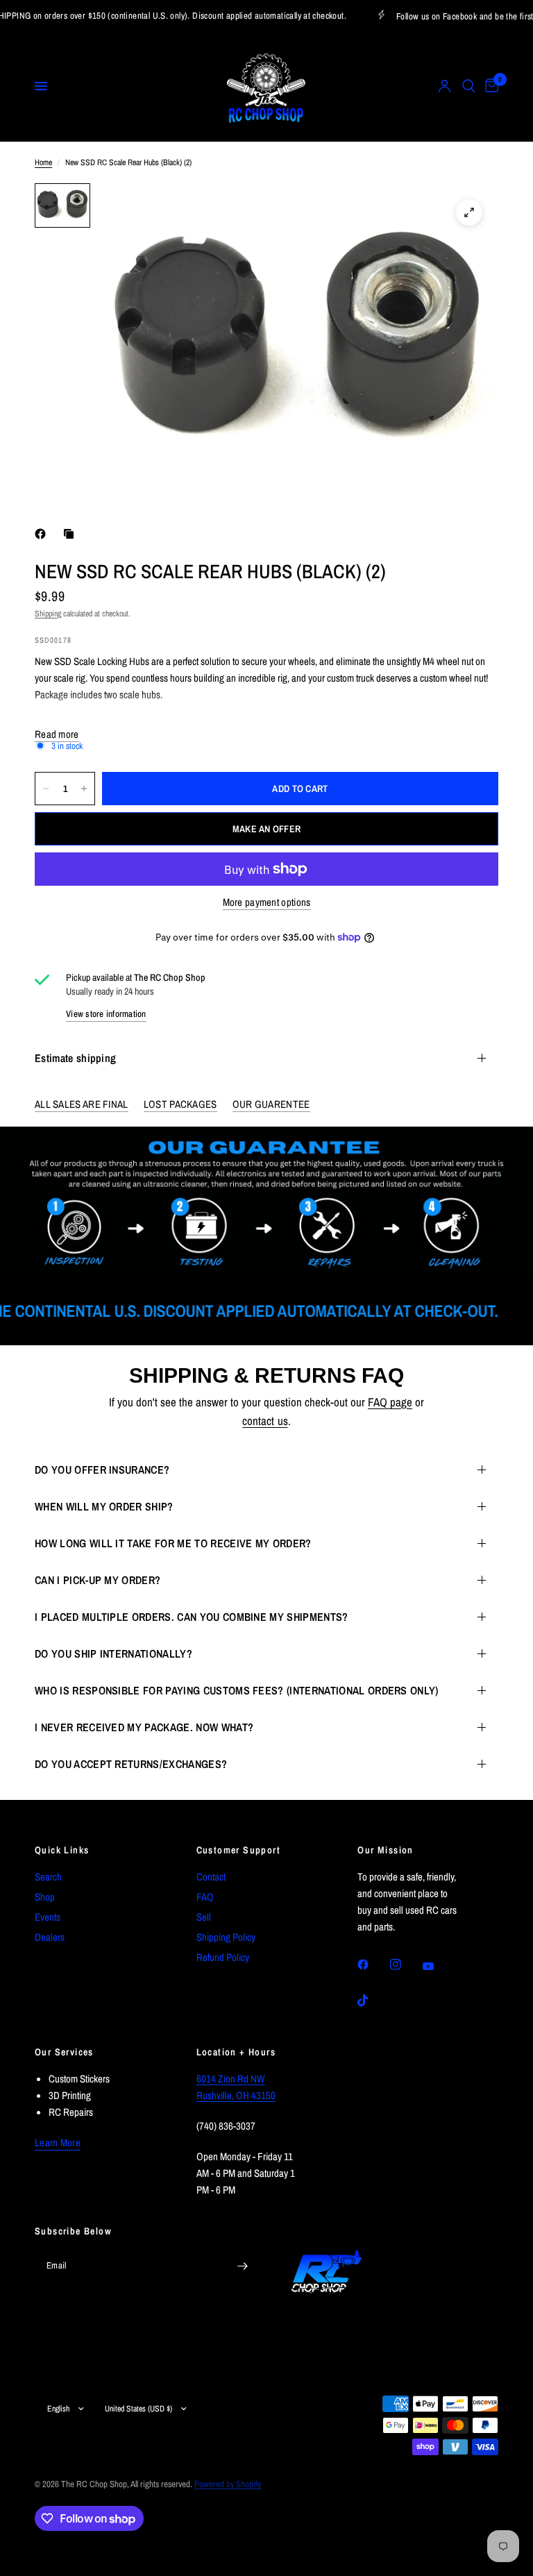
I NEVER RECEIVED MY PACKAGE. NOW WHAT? (144, 1727)
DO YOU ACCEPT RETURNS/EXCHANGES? (131, 1764)
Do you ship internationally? (113, 1653)
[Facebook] (43, 534)
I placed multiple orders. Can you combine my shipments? (192, 1617)
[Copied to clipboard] (71, 534)
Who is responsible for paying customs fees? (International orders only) (237, 1690)
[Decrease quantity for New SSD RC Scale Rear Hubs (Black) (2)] (46, 789)
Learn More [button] (58, 2143)
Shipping (48, 614)
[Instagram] (405, 1964)
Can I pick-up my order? (98, 1580)
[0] (489, 86)
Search (48, 1877)
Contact (211, 1877)
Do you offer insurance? (102, 1470)
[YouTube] (438, 1967)
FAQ (205, 1897)
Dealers (50, 1937)
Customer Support (238, 1850)
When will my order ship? (104, 1506)
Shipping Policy (226, 1937)
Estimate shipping (75, 1058)
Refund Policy (223, 1957)
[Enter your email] (242, 2266)
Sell (204, 1917)
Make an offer (267, 829)
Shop (45, 1897)
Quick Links (62, 1850)
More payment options (267, 902)
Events (48, 1917)
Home (43, 162)
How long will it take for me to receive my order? (173, 1543)
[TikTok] (373, 2001)
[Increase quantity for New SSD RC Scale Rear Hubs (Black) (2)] (84, 789)
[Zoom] (469, 212)
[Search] (469, 86)
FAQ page (390, 1402)
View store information (106, 1014)
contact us (265, 1421)
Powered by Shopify (228, 2484)
